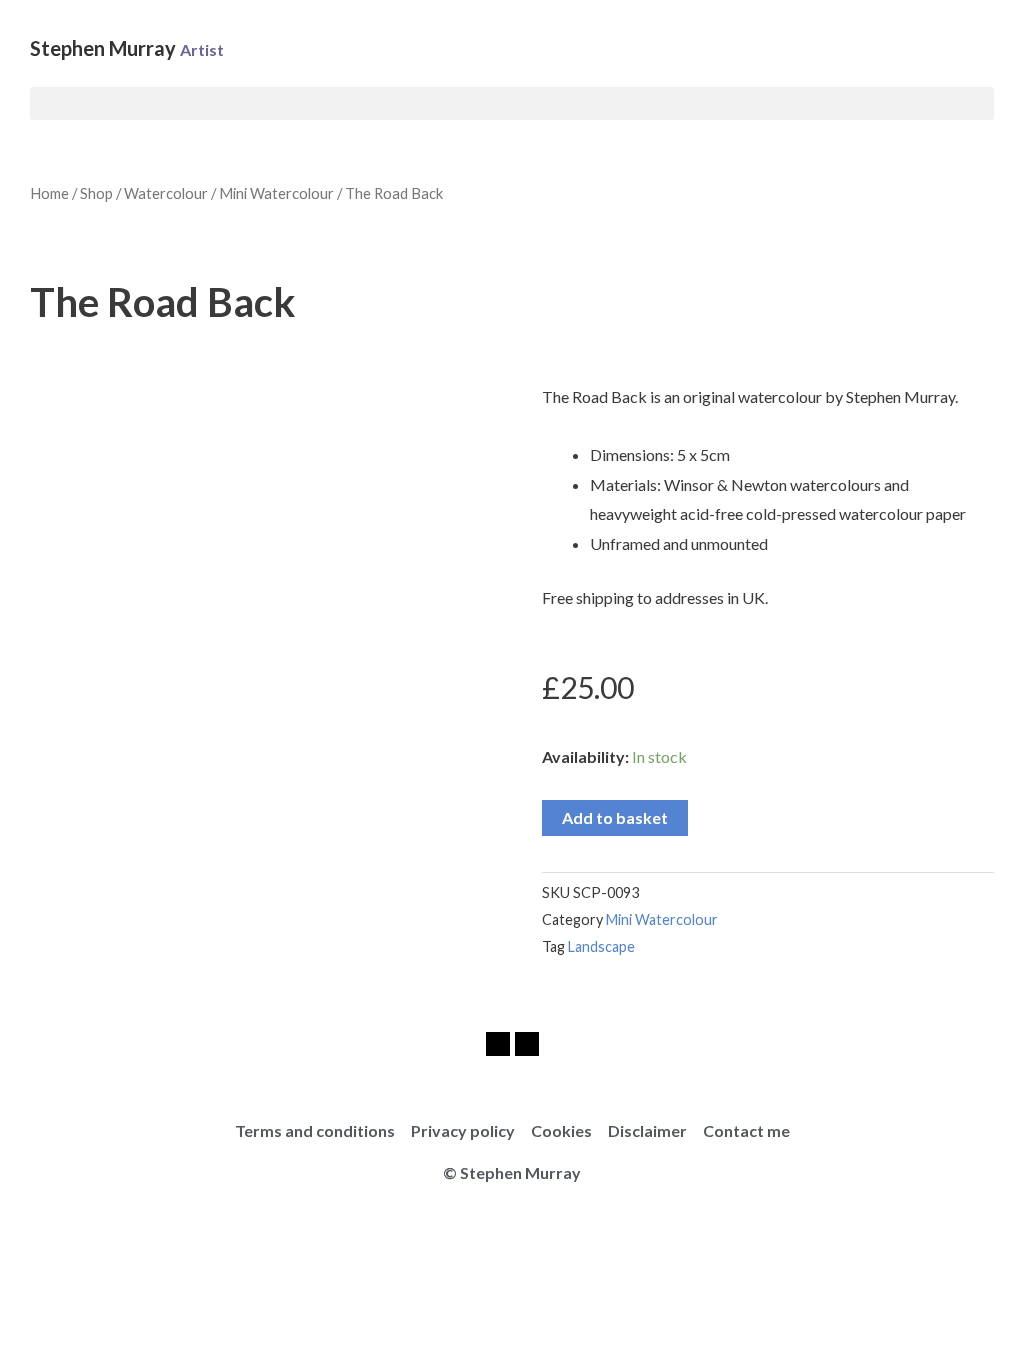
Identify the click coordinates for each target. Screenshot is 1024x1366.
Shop (96, 193)
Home (49, 193)
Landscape (601, 946)
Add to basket (615, 817)
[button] (512, 103)
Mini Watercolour (276, 193)
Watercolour (166, 193)
